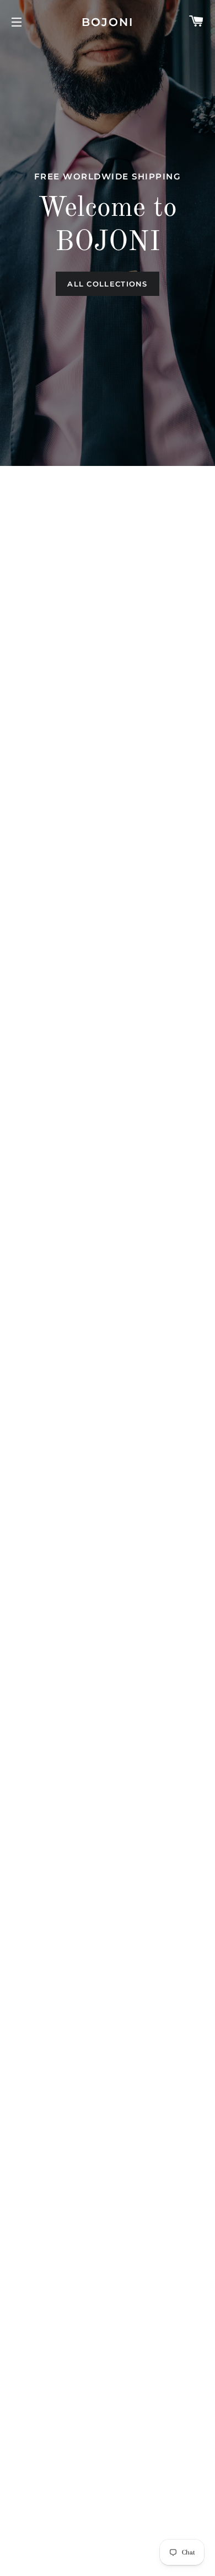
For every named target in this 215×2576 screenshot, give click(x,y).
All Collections (108, 284)
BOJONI (108, 22)
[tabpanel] (108, 233)
